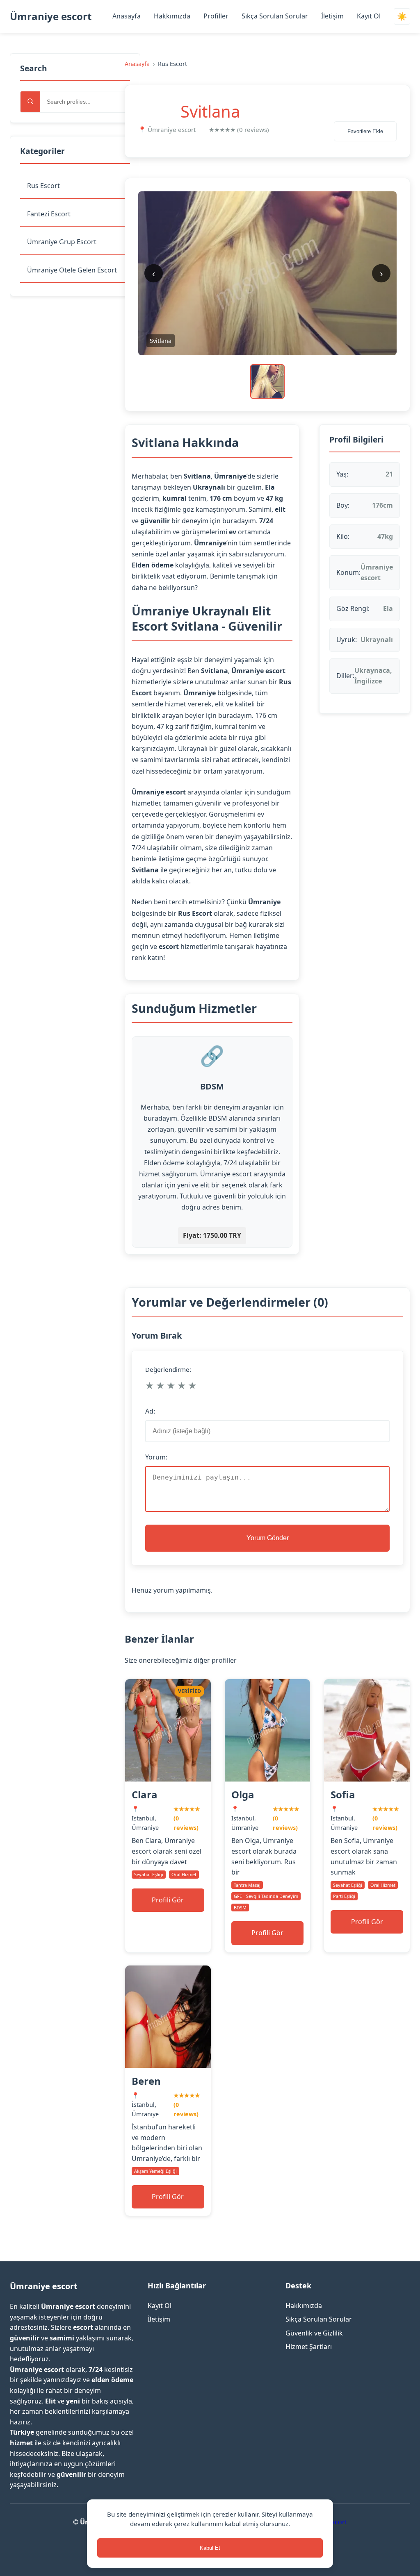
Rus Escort (43, 186)
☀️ (402, 17)
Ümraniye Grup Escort (62, 242)
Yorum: (156, 1457)
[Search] (30, 102)
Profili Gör (168, 1900)
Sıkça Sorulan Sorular (275, 16)
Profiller (216, 16)
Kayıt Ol (369, 16)
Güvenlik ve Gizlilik (314, 2333)
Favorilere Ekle (365, 131)
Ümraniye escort (51, 16)
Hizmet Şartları (309, 2347)
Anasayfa (127, 16)
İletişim (332, 16)
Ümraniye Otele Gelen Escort (72, 270)
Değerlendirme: (168, 1369)
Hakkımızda (172, 16)
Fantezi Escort (49, 214)
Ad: (150, 1411)
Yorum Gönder (268, 1538)
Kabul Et (210, 2548)
